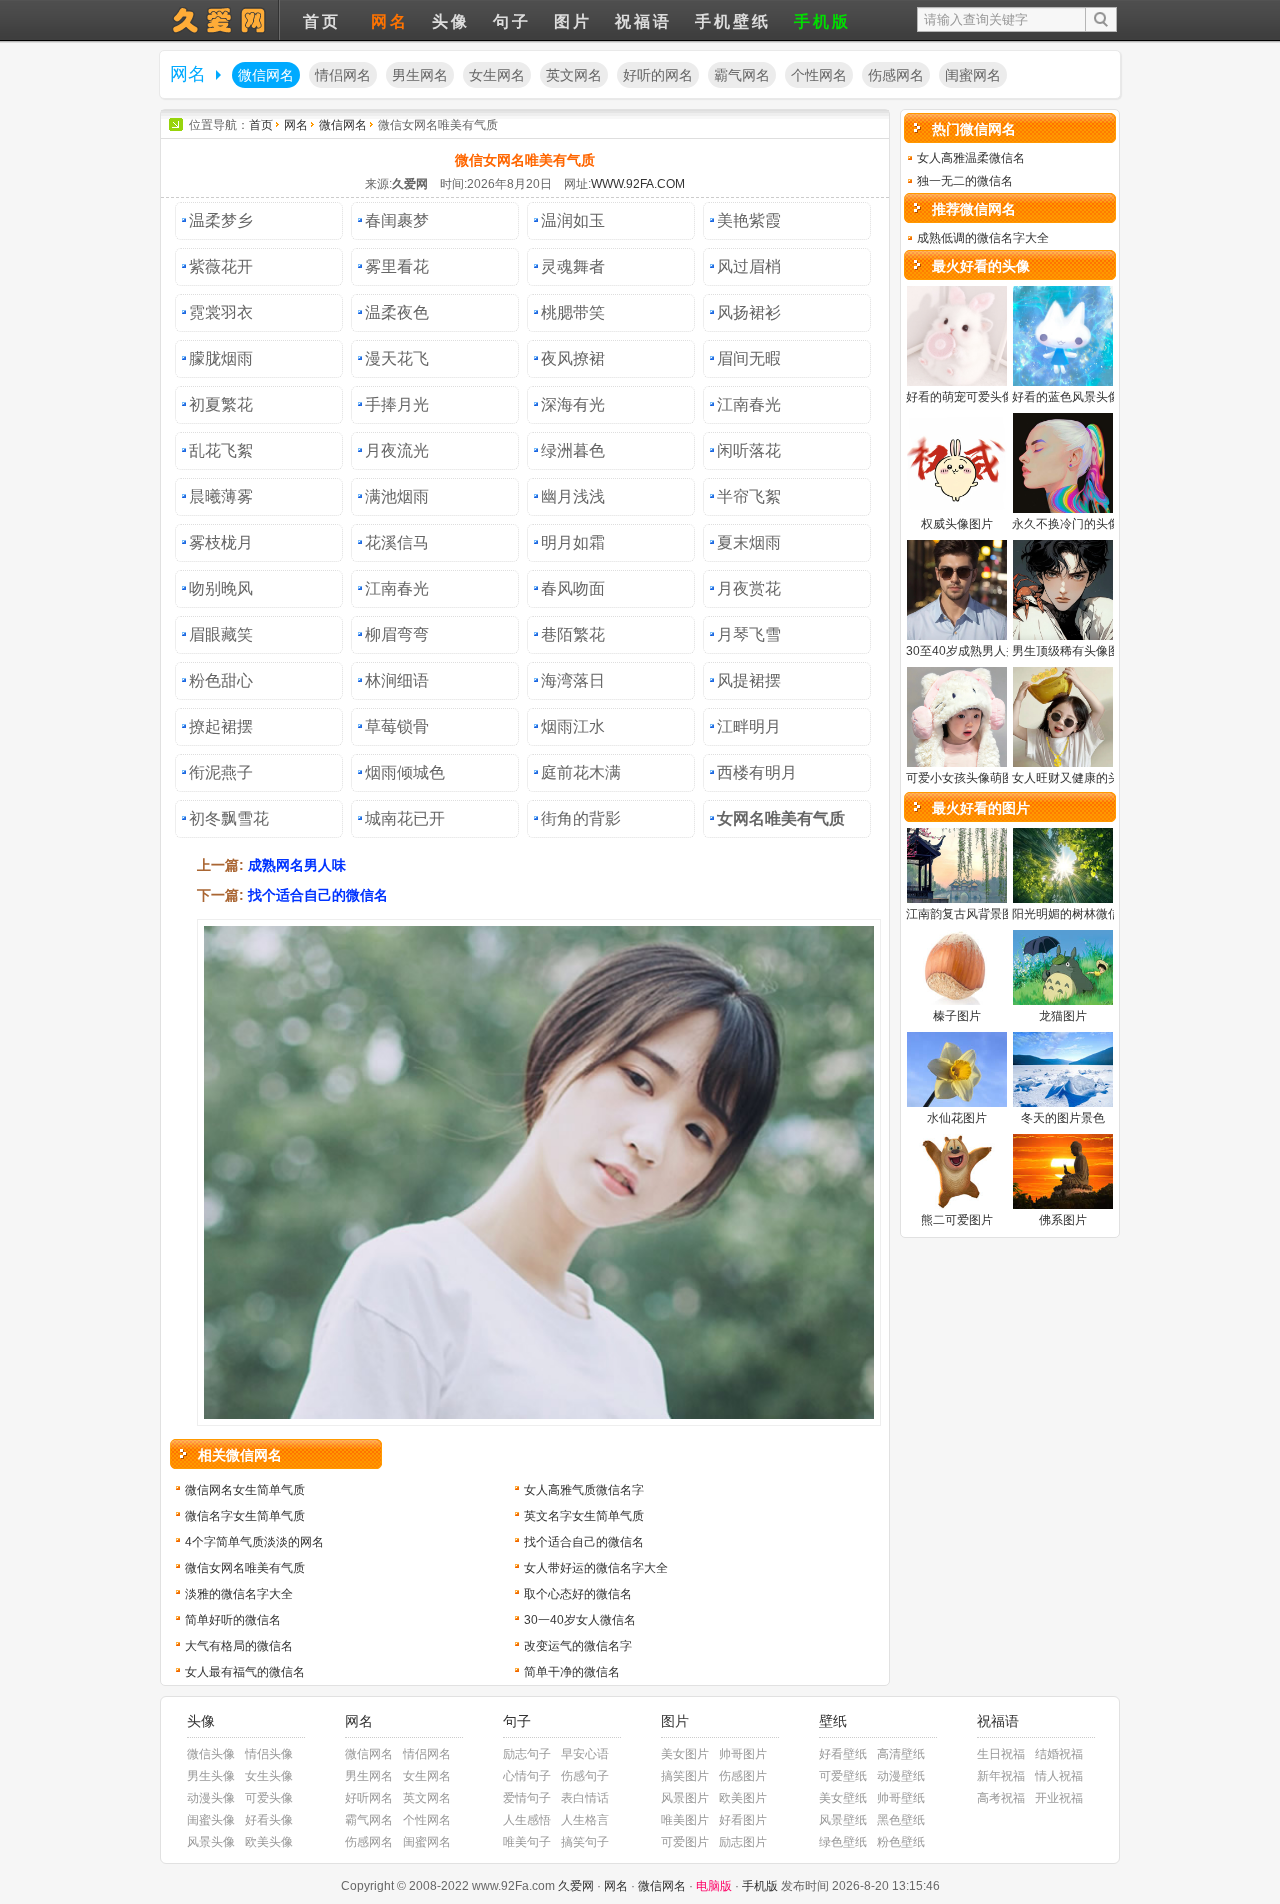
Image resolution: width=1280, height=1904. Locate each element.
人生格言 (585, 1820)
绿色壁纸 (843, 1842)
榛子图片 (957, 1016)
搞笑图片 (685, 1776)
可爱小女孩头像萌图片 (966, 778)
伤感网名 (896, 75)
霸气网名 (742, 75)
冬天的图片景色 (1063, 1118)
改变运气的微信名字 (578, 1646)
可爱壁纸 (843, 1776)
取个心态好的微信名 (578, 1594)
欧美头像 (269, 1842)
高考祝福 (1001, 1798)
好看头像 (269, 1820)
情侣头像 (269, 1754)
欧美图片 (743, 1798)
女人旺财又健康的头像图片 (1084, 778)
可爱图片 (685, 1842)
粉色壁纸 (901, 1842)
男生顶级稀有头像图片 (1072, 651)
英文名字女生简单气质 (584, 1516)
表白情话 (585, 1798)
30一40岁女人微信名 (580, 1620)
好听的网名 (658, 75)
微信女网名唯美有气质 (245, 1568)
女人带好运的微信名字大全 (596, 1568)
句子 (512, 21)
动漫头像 (211, 1798)
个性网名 (819, 75)
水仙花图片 (957, 1118)
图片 (573, 21)
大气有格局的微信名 (239, 1646)
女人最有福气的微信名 (245, 1672)
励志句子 (527, 1754)
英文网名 (574, 75)
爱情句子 (527, 1798)
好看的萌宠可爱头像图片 (972, 397)
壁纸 (833, 1721)
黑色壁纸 (901, 1820)
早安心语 (585, 1754)
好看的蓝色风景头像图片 (1078, 397)
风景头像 (211, 1842)
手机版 (822, 21)
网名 (390, 21)
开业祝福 (1059, 1798)
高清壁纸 (901, 1754)
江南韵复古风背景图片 (966, 914)
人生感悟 (527, 1820)
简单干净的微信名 (572, 1672)
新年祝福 (1001, 1776)
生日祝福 (1001, 1754)
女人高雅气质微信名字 (584, 1490)
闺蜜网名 (973, 75)
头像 (220, 20)
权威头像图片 (957, 524)
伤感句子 (585, 1776)
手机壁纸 (733, 21)
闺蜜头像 (211, 1820)
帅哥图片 (743, 1754)
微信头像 (211, 1754)
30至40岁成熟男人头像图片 (980, 651)
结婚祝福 (1059, 1754)
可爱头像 (269, 1798)
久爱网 (576, 1886)
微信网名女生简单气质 (245, 1490)
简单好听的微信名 (233, 1620)
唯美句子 (527, 1842)
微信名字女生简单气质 (245, 1516)
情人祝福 (1059, 1776)
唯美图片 (685, 1820)
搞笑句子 (585, 1842)
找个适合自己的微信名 (318, 895)
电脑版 (714, 1886)
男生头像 (211, 1776)
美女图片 (685, 1754)
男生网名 (420, 75)
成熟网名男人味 (297, 865)
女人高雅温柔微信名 (971, 158)
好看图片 (743, 1820)
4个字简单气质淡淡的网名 (254, 1542)
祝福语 (643, 21)
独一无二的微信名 (965, 181)
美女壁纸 (843, 1798)
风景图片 (685, 1798)
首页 (322, 21)
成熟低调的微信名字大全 (983, 238)
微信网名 (266, 75)
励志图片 (743, 1842)
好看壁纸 (843, 1754)
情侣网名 (343, 75)
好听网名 (369, 1798)
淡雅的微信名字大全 (239, 1594)
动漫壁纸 (901, 1776)
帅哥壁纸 (901, 1798)
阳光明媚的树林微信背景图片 (1090, 914)
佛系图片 (1063, 1220)
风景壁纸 (843, 1820)
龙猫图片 (1063, 1016)
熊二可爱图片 (957, 1220)
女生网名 (497, 75)
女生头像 (269, 1776)
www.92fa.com (638, 184)
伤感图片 (743, 1776)
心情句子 (527, 1776)
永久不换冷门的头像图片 (1078, 524)
